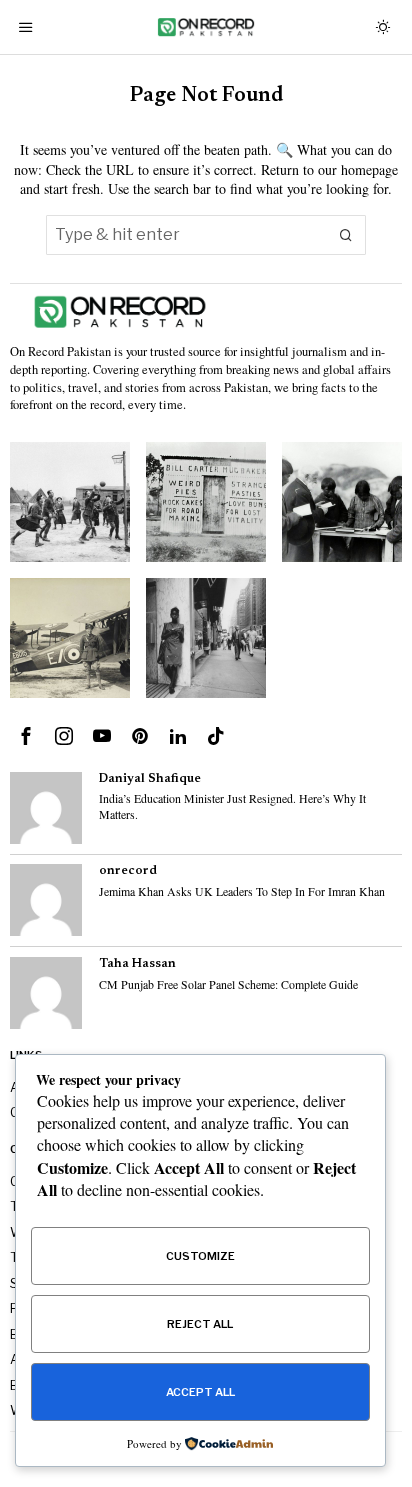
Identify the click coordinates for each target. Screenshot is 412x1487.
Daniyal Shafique (150, 779)
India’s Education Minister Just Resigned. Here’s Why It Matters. (232, 806)
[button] (346, 235)
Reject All (200, 1324)
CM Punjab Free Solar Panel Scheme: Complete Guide (228, 984)
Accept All (200, 1392)
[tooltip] (26, 736)
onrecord (128, 871)
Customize (200, 1256)
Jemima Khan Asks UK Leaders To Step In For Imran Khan (242, 891)
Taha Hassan (137, 964)
